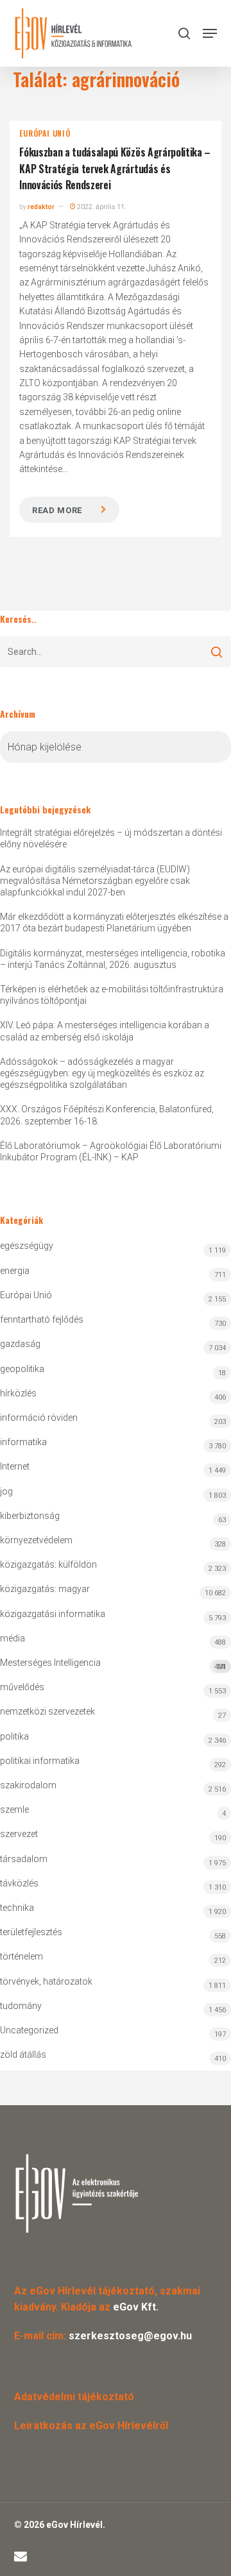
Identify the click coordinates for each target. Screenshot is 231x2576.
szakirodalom (28, 1785)
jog (6, 1491)
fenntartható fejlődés (42, 1319)
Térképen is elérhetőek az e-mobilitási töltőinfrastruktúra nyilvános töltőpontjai (112, 995)
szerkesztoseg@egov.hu (130, 2336)
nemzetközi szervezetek (47, 1711)
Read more (57, 510)
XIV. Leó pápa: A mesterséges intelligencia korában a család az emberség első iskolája (105, 1031)
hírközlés (18, 1393)
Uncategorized (29, 2030)
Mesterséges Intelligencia (113, 1664)
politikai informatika (40, 1761)
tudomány (21, 2006)
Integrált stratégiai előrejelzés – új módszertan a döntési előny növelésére (111, 838)
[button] (210, 33)
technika (17, 1908)
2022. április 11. (101, 207)
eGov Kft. (136, 2307)
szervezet (19, 1834)
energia (15, 1271)
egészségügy (27, 1246)
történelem (21, 1956)
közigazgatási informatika (53, 1614)
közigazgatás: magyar (45, 1589)
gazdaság (20, 1344)
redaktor (41, 207)
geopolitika (22, 1369)
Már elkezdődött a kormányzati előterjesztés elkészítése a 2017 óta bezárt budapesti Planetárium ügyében (114, 922)
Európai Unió (45, 133)
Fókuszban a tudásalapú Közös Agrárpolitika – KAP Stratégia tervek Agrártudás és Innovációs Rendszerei (115, 168)
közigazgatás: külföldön (48, 1564)
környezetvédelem (36, 1540)
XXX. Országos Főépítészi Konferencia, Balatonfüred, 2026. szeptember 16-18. (107, 1115)
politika (14, 1736)
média (13, 1638)
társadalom (24, 1859)
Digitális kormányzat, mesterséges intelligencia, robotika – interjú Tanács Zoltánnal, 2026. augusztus (113, 959)
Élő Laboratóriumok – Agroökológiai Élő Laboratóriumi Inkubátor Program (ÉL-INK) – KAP (111, 1151)
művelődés (22, 1687)
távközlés (19, 1883)
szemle (14, 1809)
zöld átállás (23, 2055)
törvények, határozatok (46, 1981)
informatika (23, 1442)
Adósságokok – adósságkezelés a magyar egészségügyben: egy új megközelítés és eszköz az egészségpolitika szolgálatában (102, 1073)
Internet (15, 1466)
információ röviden (39, 1418)
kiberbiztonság (30, 1516)
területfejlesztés (31, 1932)
